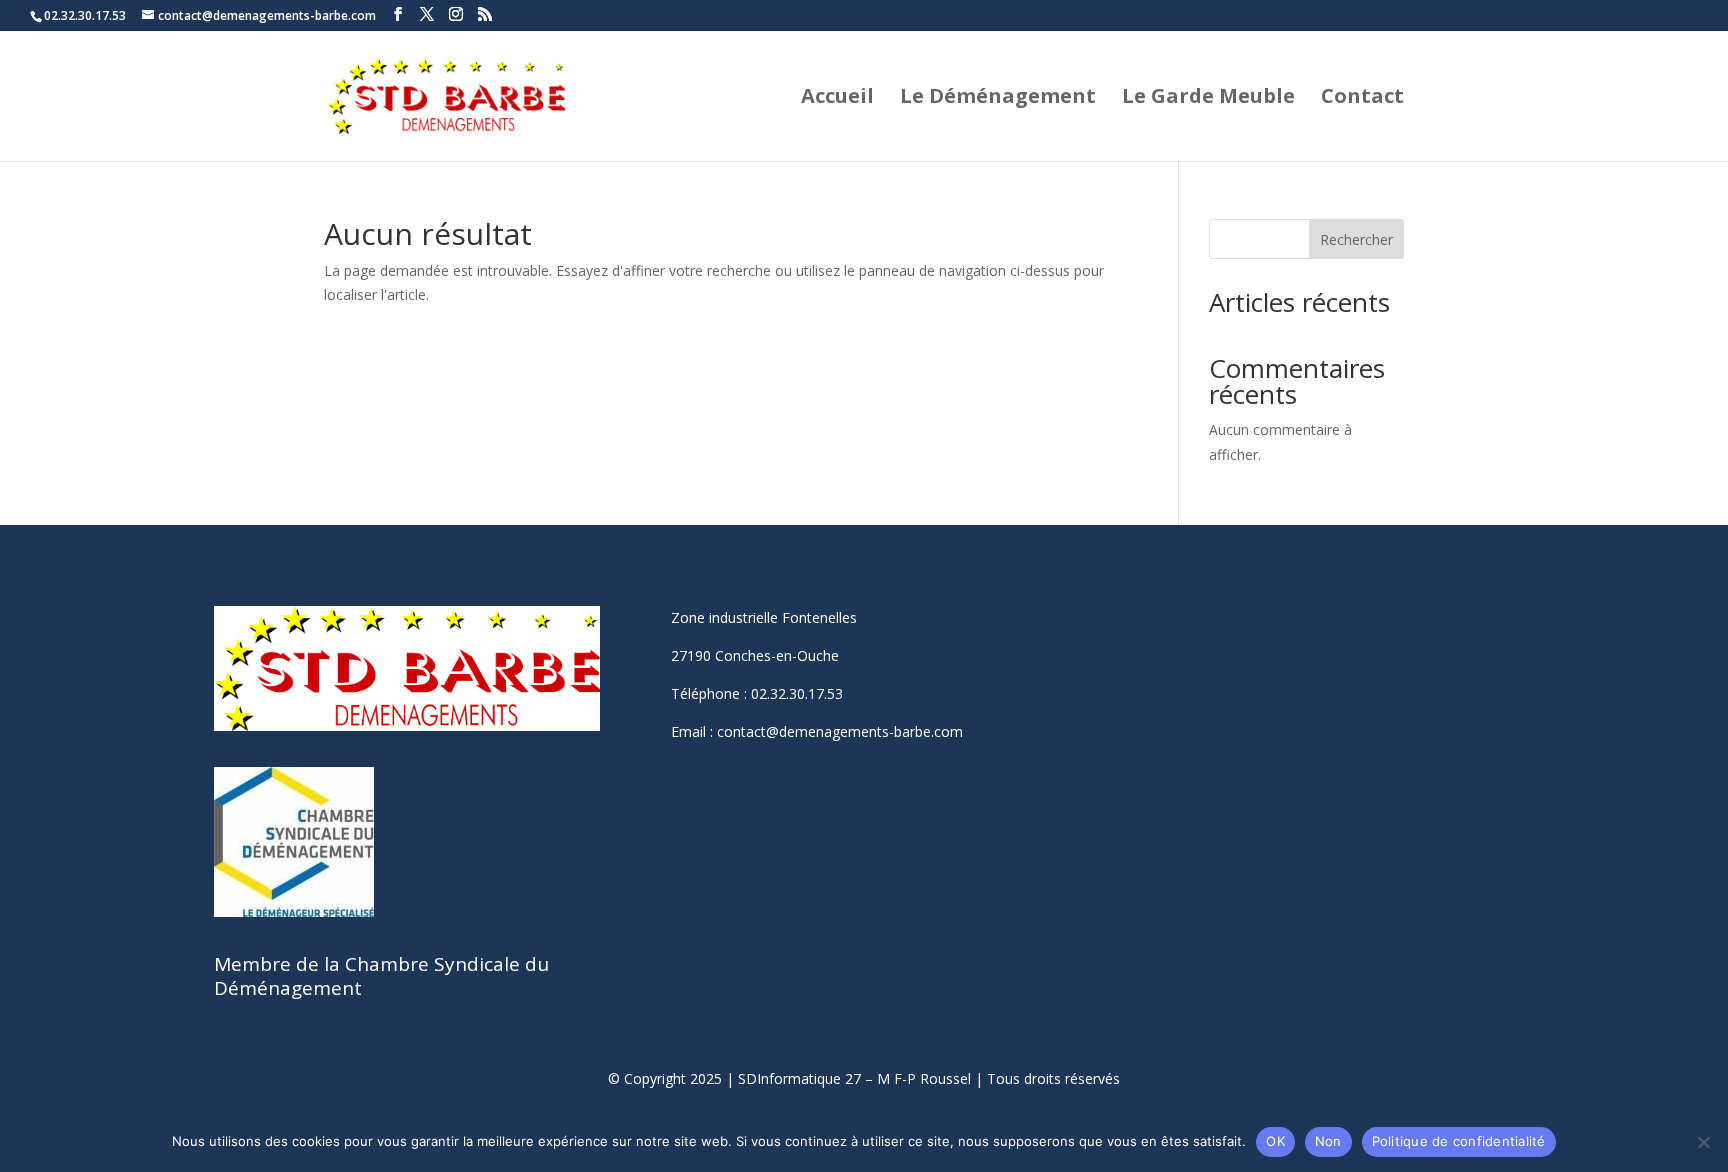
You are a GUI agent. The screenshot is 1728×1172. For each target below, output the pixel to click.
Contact (1362, 99)
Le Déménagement (998, 99)
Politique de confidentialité (1459, 1141)
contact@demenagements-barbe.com (840, 731)
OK (1275, 1141)
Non (1328, 1141)
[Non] (1703, 1142)
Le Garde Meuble (1208, 99)
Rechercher (1356, 239)
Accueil (837, 99)
